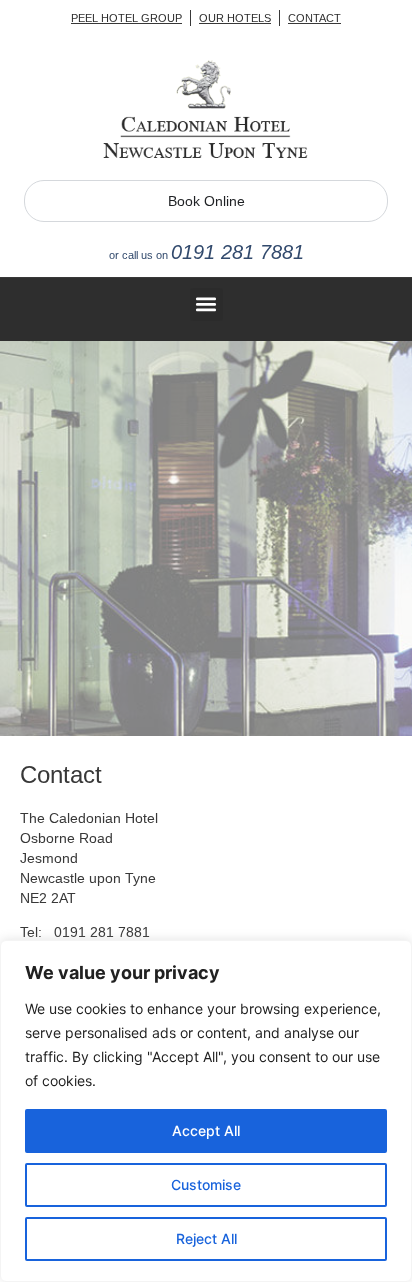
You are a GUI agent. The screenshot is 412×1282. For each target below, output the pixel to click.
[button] (206, 304)
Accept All (206, 1130)
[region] (206, 1111)
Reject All (206, 1238)
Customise (206, 1184)
